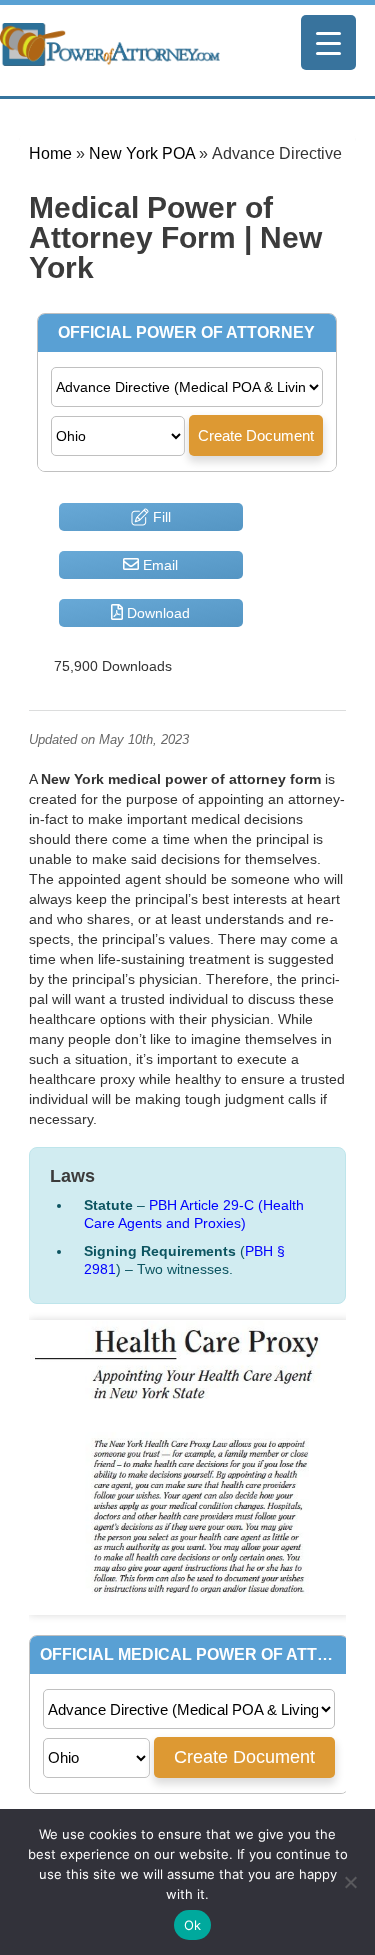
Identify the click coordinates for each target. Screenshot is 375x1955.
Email (158, 565)
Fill (160, 517)
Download (156, 613)
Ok (193, 1925)
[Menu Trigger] (328, 42)
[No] (350, 1882)
